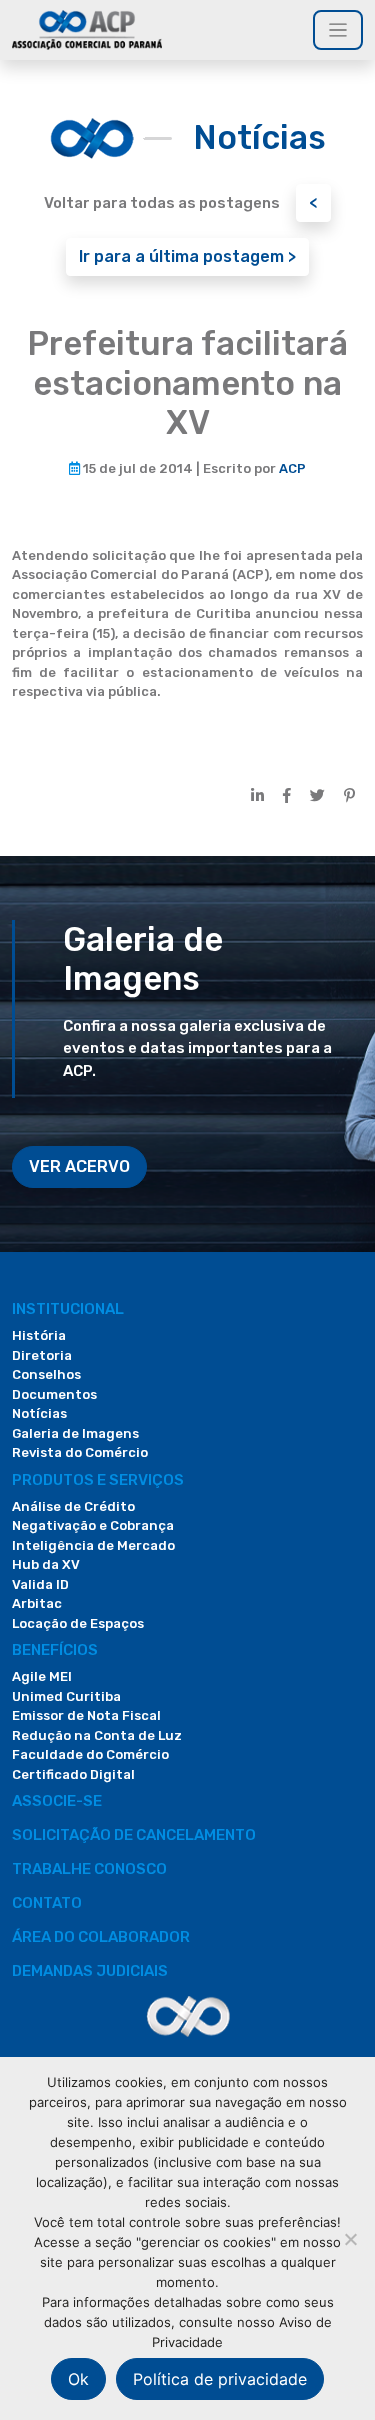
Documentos (54, 1394)
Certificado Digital (73, 1774)
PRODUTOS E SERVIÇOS (98, 1480)
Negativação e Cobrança (93, 1525)
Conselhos (46, 1374)
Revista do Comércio (80, 1452)
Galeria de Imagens (75, 1433)
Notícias (39, 1413)
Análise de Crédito (73, 1506)
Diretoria (42, 1355)
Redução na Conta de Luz (97, 1735)
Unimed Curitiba (66, 1696)
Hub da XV (46, 1564)
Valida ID (40, 1584)
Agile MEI (42, 1676)
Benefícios (55, 1650)
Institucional (68, 1309)
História (39, 1335)
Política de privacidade (220, 2379)
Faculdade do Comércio (90, 1754)
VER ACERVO (79, 1166)
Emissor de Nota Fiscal (86, 1715)
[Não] (350, 2239)
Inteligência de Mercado (93, 1545)
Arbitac (37, 1603)
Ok (78, 2379)
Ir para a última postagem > (187, 256)
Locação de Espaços (78, 1623)
